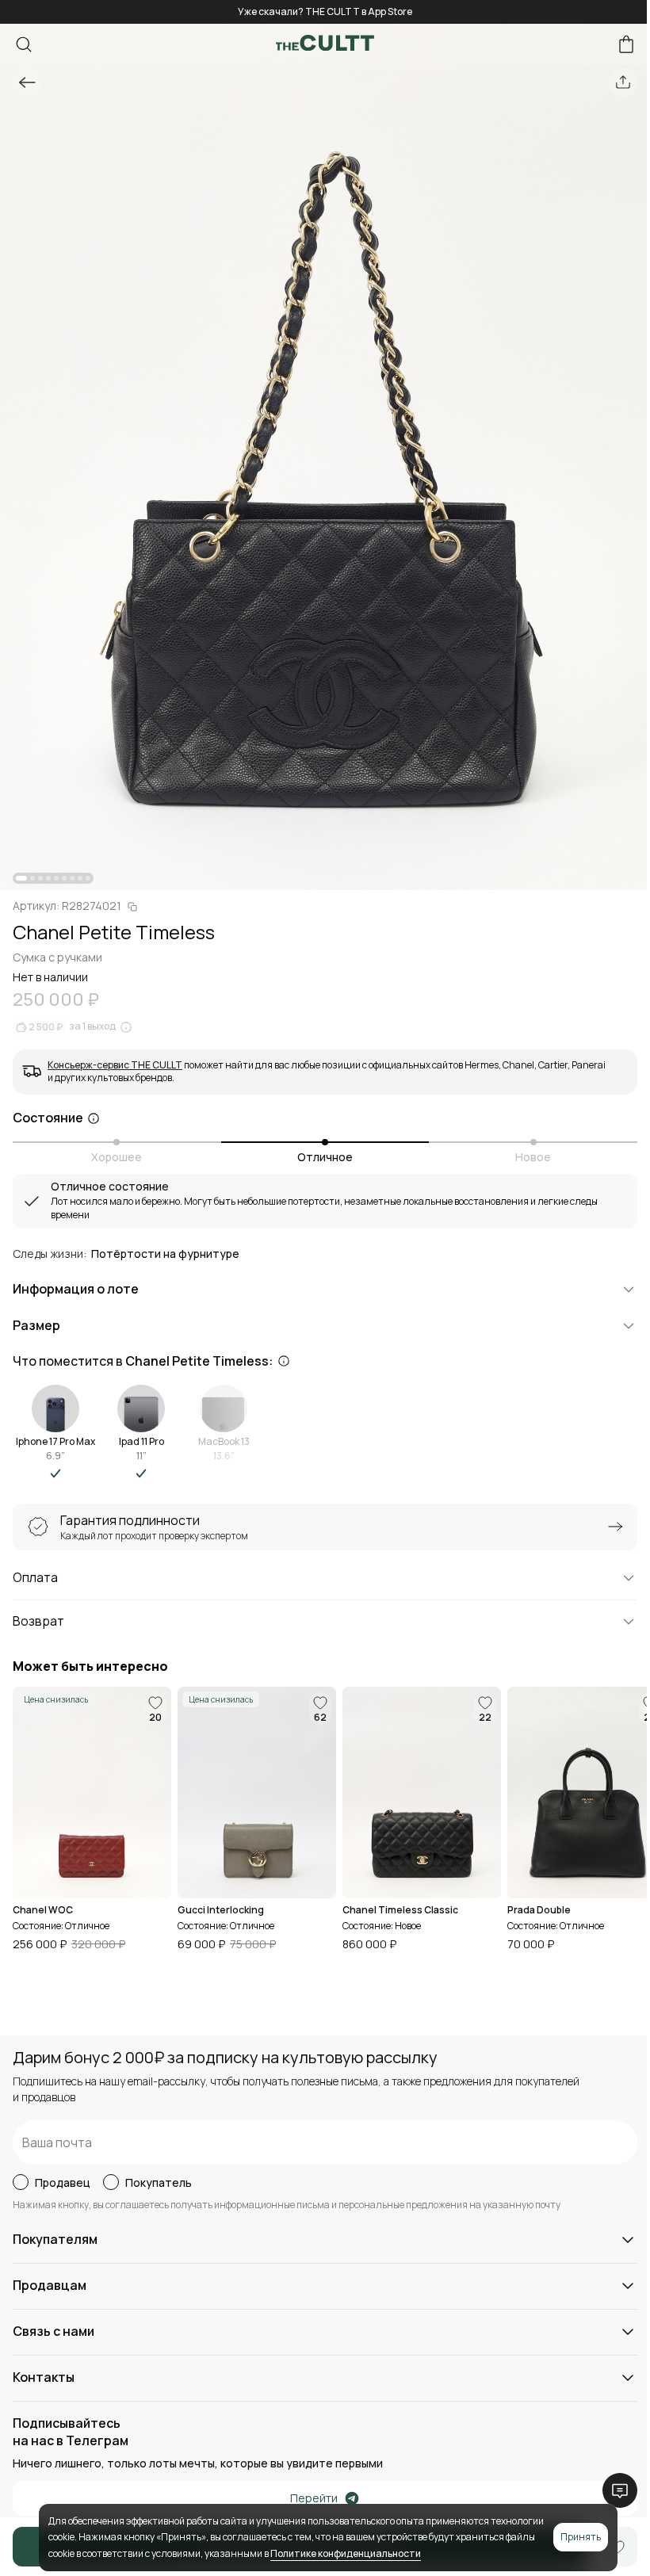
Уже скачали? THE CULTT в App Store (325, 11)
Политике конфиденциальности (346, 2553)
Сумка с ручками (57, 957)
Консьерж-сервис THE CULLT (115, 1065)
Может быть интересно (90, 1666)
